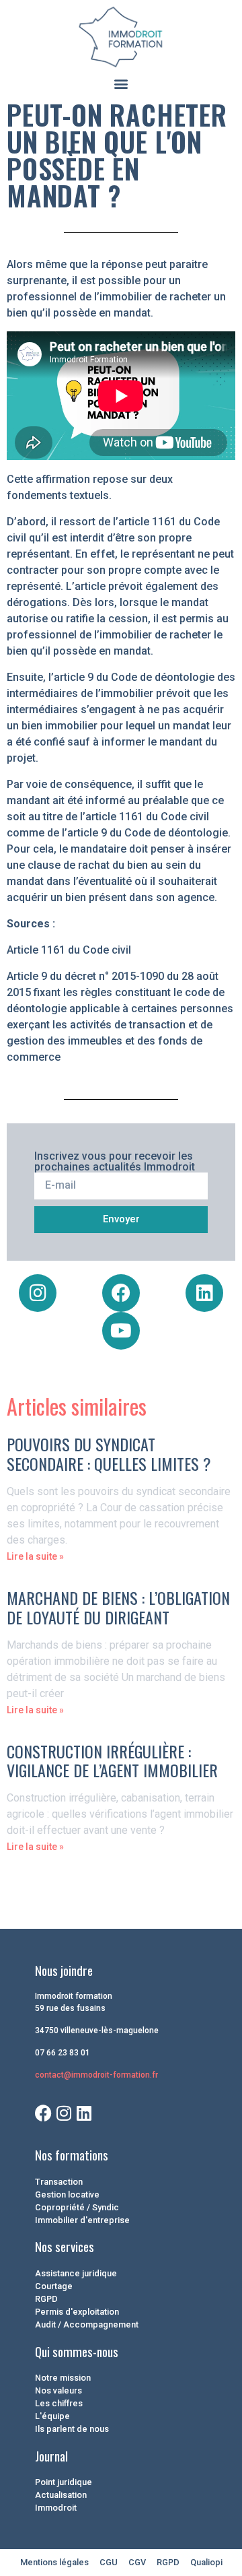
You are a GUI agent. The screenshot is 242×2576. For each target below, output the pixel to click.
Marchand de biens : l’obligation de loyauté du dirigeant (118, 1607)
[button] (121, 83)
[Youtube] (121, 1331)
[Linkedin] (204, 1293)
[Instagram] (38, 1293)
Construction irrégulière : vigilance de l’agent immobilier (112, 1761)
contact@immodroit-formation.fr (96, 2075)
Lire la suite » (35, 1556)
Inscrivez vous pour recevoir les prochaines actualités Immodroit (115, 1162)
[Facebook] (121, 1293)
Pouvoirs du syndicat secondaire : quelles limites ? (109, 1454)
